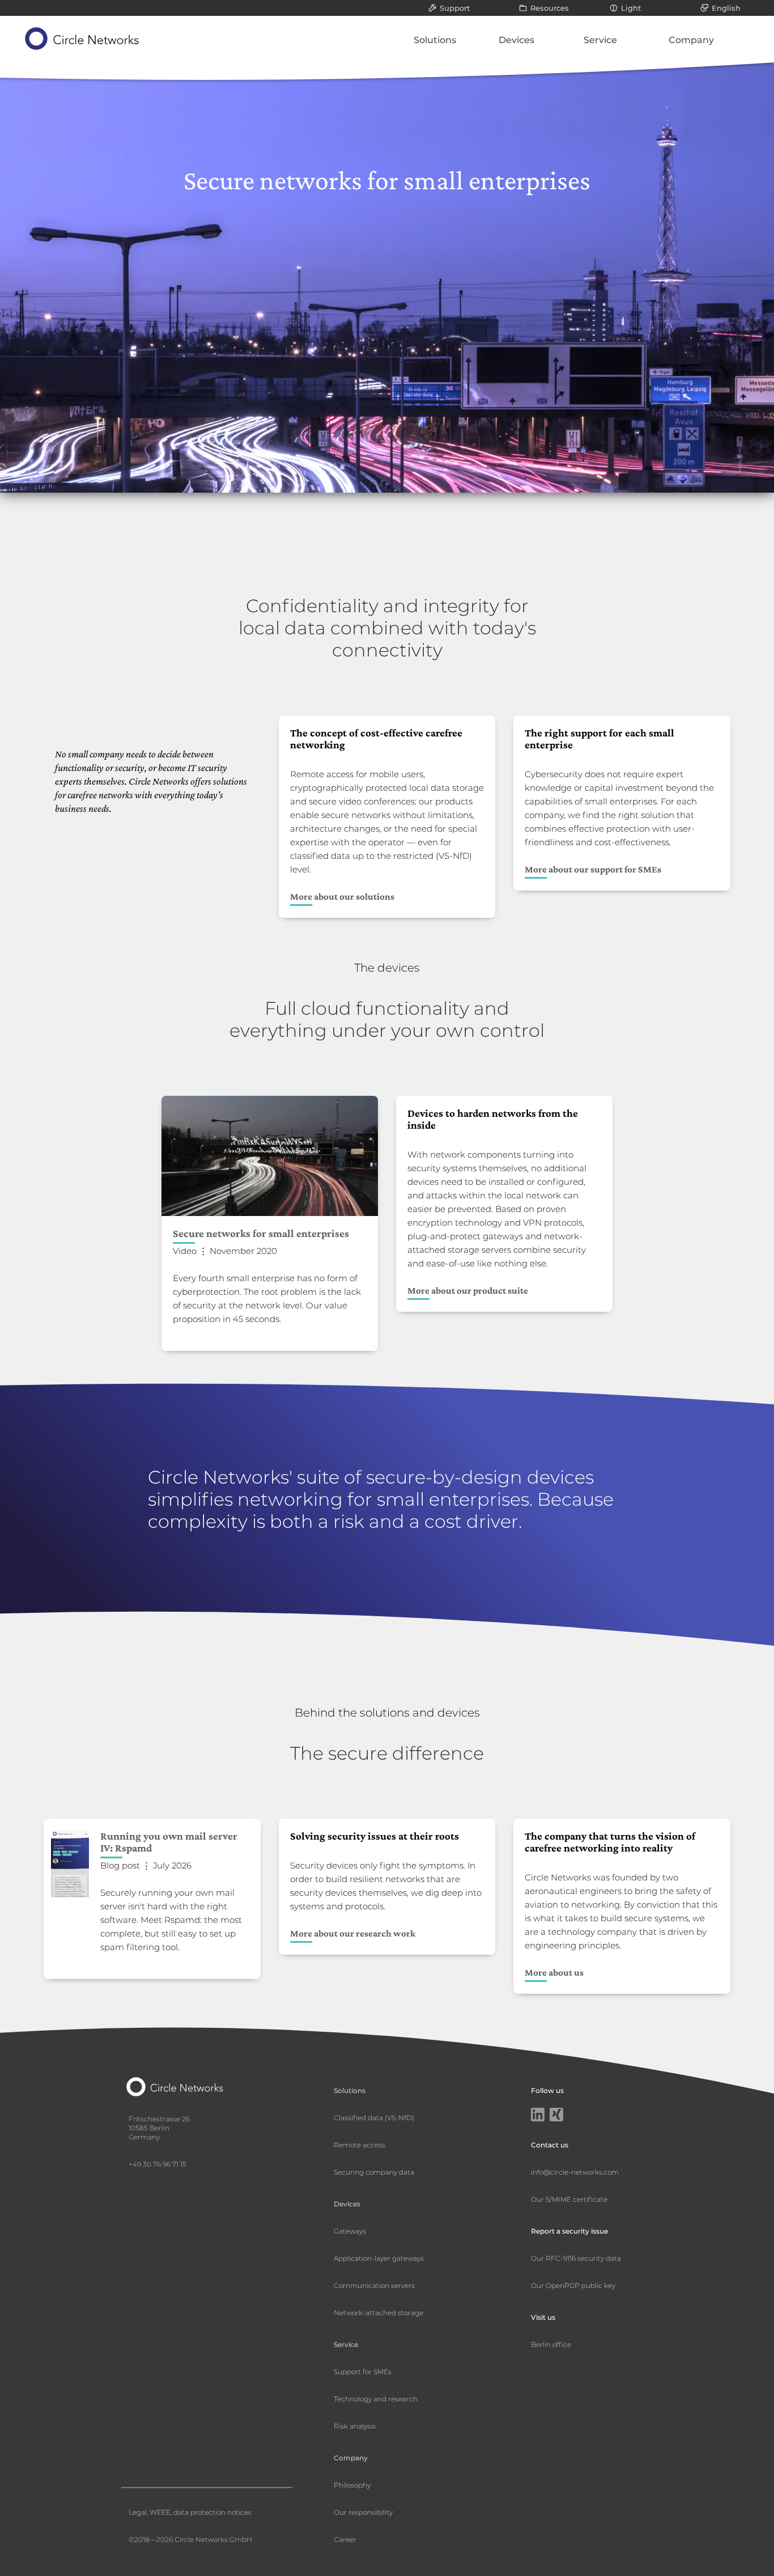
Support (455, 8)
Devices (516, 40)
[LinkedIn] (538, 2116)
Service (600, 40)
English (726, 8)
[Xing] (556, 2116)
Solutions (435, 40)
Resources (550, 8)
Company (691, 40)
